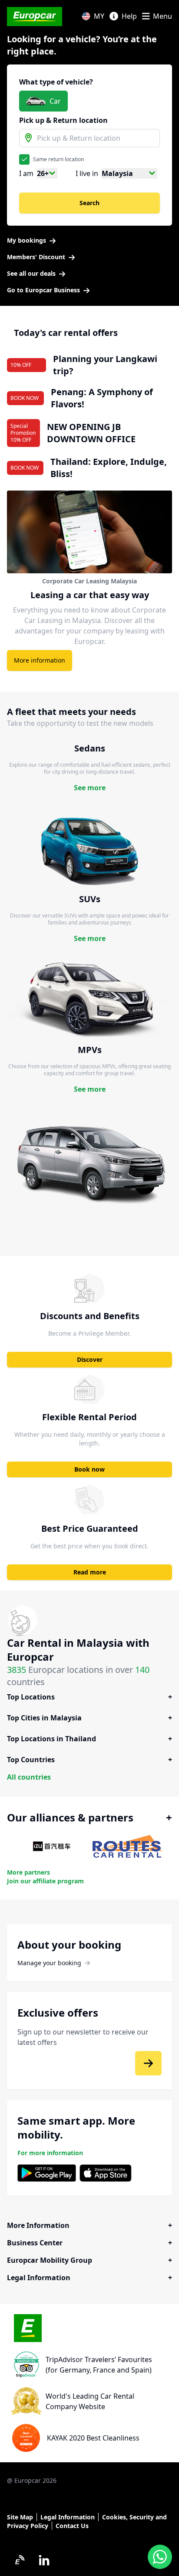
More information (40, 660)
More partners (28, 1872)
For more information (50, 2153)
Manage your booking (49, 1963)
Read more (90, 1572)
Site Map (20, 2517)
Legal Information (68, 2517)
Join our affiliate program (45, 1881)
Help (129, 16)
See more (90, 788)
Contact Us (72, 2526)
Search (89, 203)
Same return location (58, 159)
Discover (90, 1359)
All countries (29, 1777)
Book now (89, 1469)
